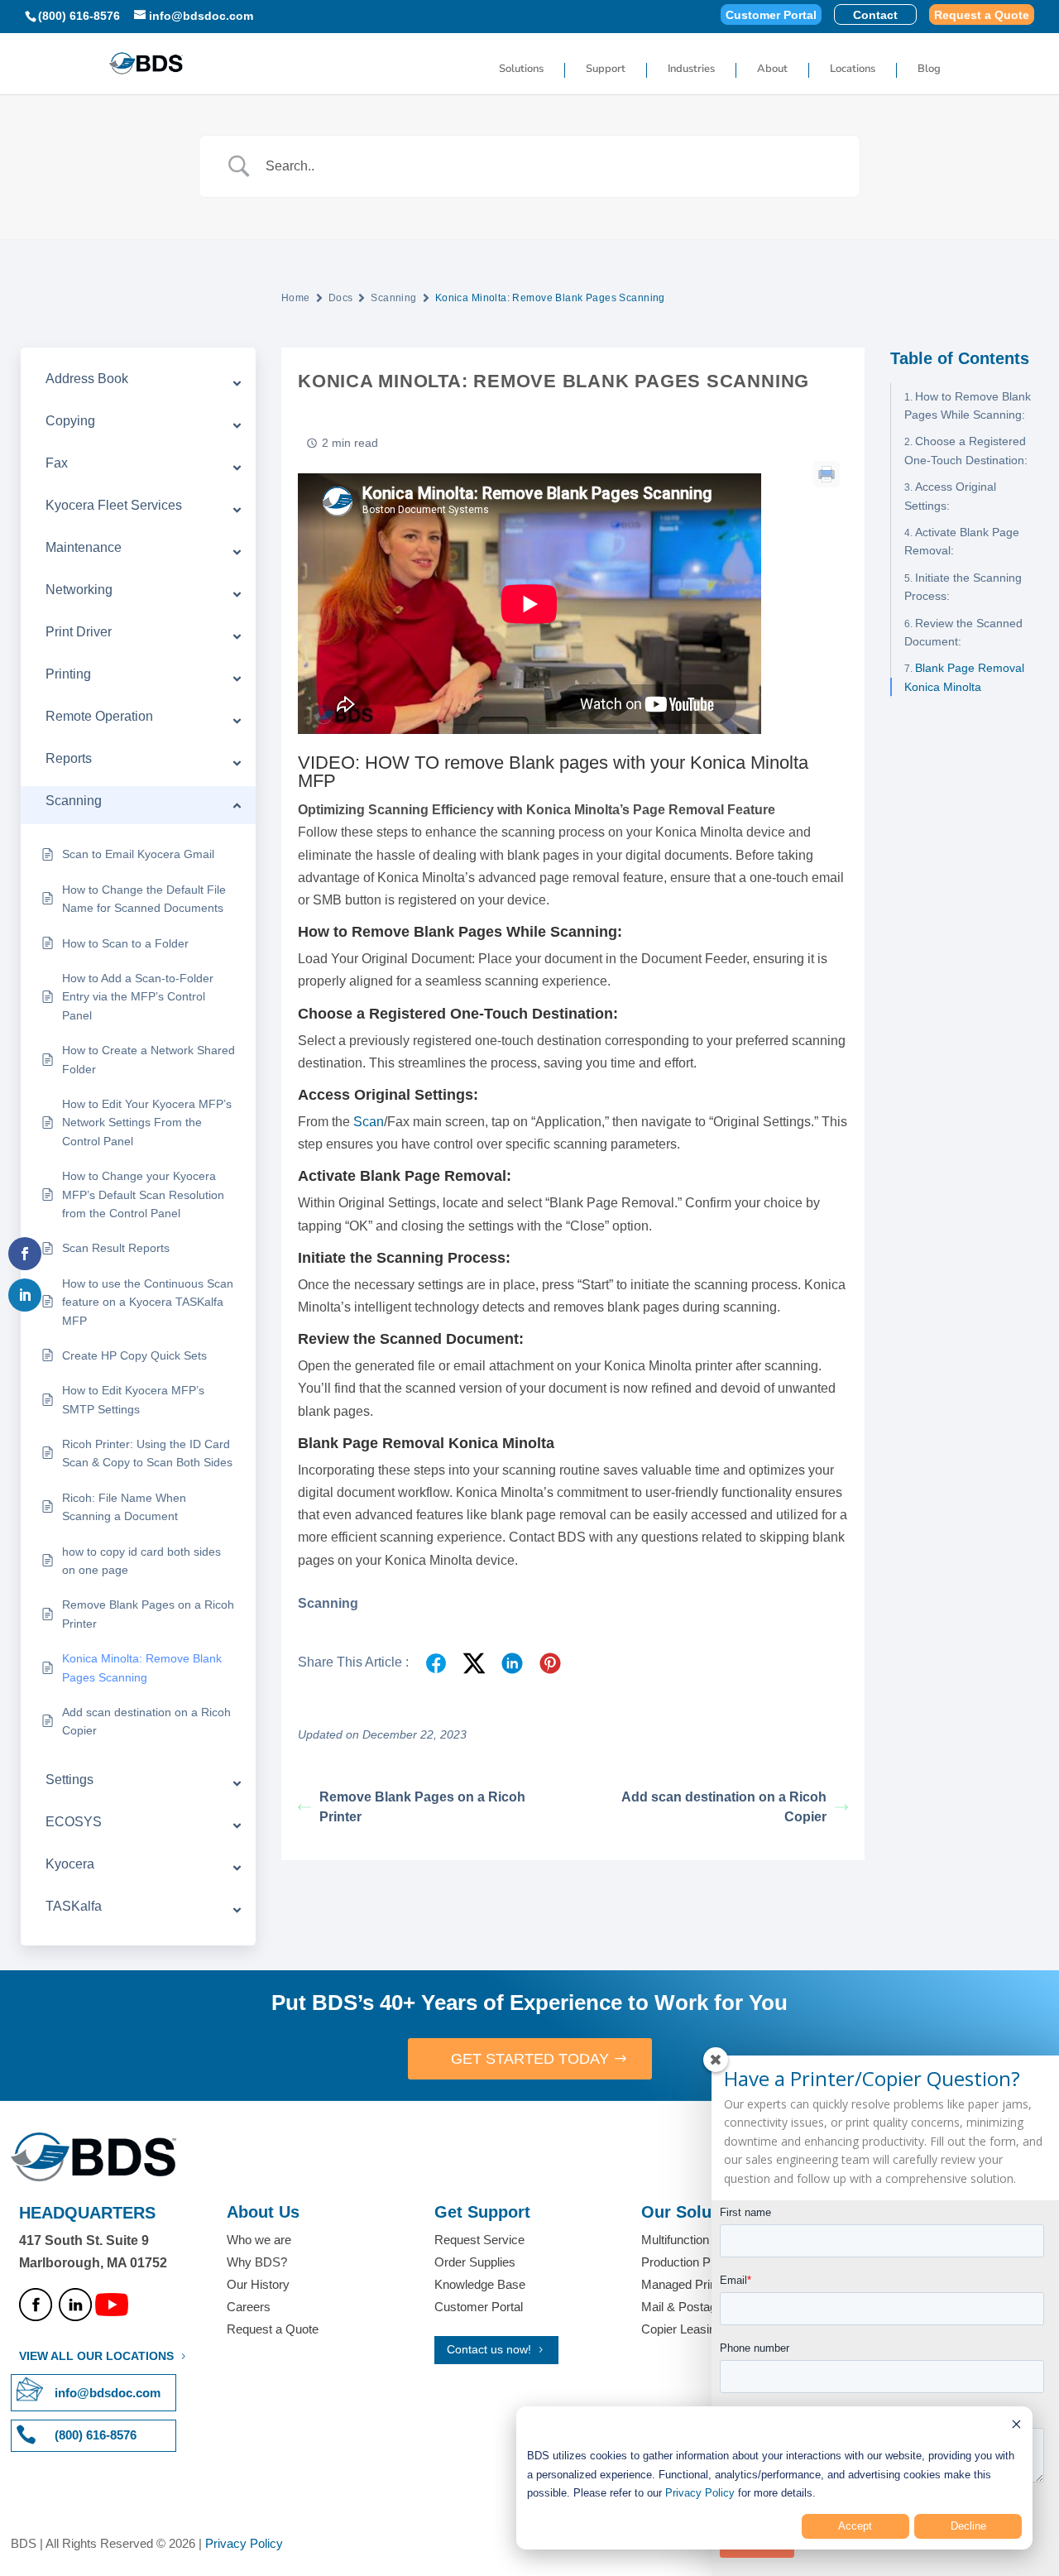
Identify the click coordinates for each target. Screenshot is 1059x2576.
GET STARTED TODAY (530, 2059)
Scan (369, 1122)
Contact (875, 15)
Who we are (259, 2240)
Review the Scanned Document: (963, 631)
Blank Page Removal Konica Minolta (964, 677)
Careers (249, 2307)
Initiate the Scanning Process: (963, 586)
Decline (968, 2526)
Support (606, 70)
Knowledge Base (480, 2284)
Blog (929, 70)
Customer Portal (771, 15)
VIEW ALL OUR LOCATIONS (96, 2356)
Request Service (479, 2240)
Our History (258, 2284)
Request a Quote (982, 15)
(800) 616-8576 (79, 16)
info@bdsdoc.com (108, 2393)
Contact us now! (489, 2349)
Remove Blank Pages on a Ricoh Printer (422, 1807)
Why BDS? (257, 2262)
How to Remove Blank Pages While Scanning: (968, 405)
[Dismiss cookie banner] (1016, 2427)
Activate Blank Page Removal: (962, 541)
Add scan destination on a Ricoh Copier (724, 1807)
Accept (855, 2526)
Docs (341, 298)
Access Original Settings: (950, 496)
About (772, 70)
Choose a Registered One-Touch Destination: (966, 450)
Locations (853, 70)
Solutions (521, 70)
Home (296, 298)
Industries (691, 70)
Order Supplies (475, 2262)
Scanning (393, 298)
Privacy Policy (700, 2493)
